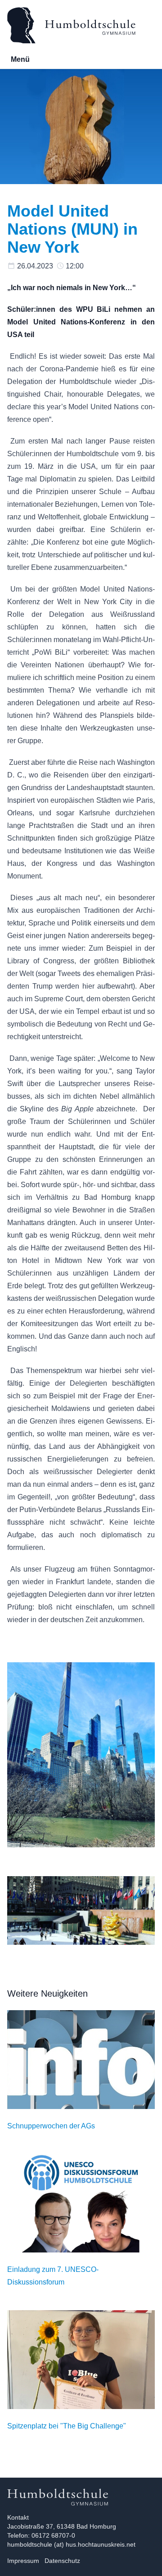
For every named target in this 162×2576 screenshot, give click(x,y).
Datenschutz (62, 2561)
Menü (20, 59)
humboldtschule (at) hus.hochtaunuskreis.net (71, 2544)
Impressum (23, 2561)
